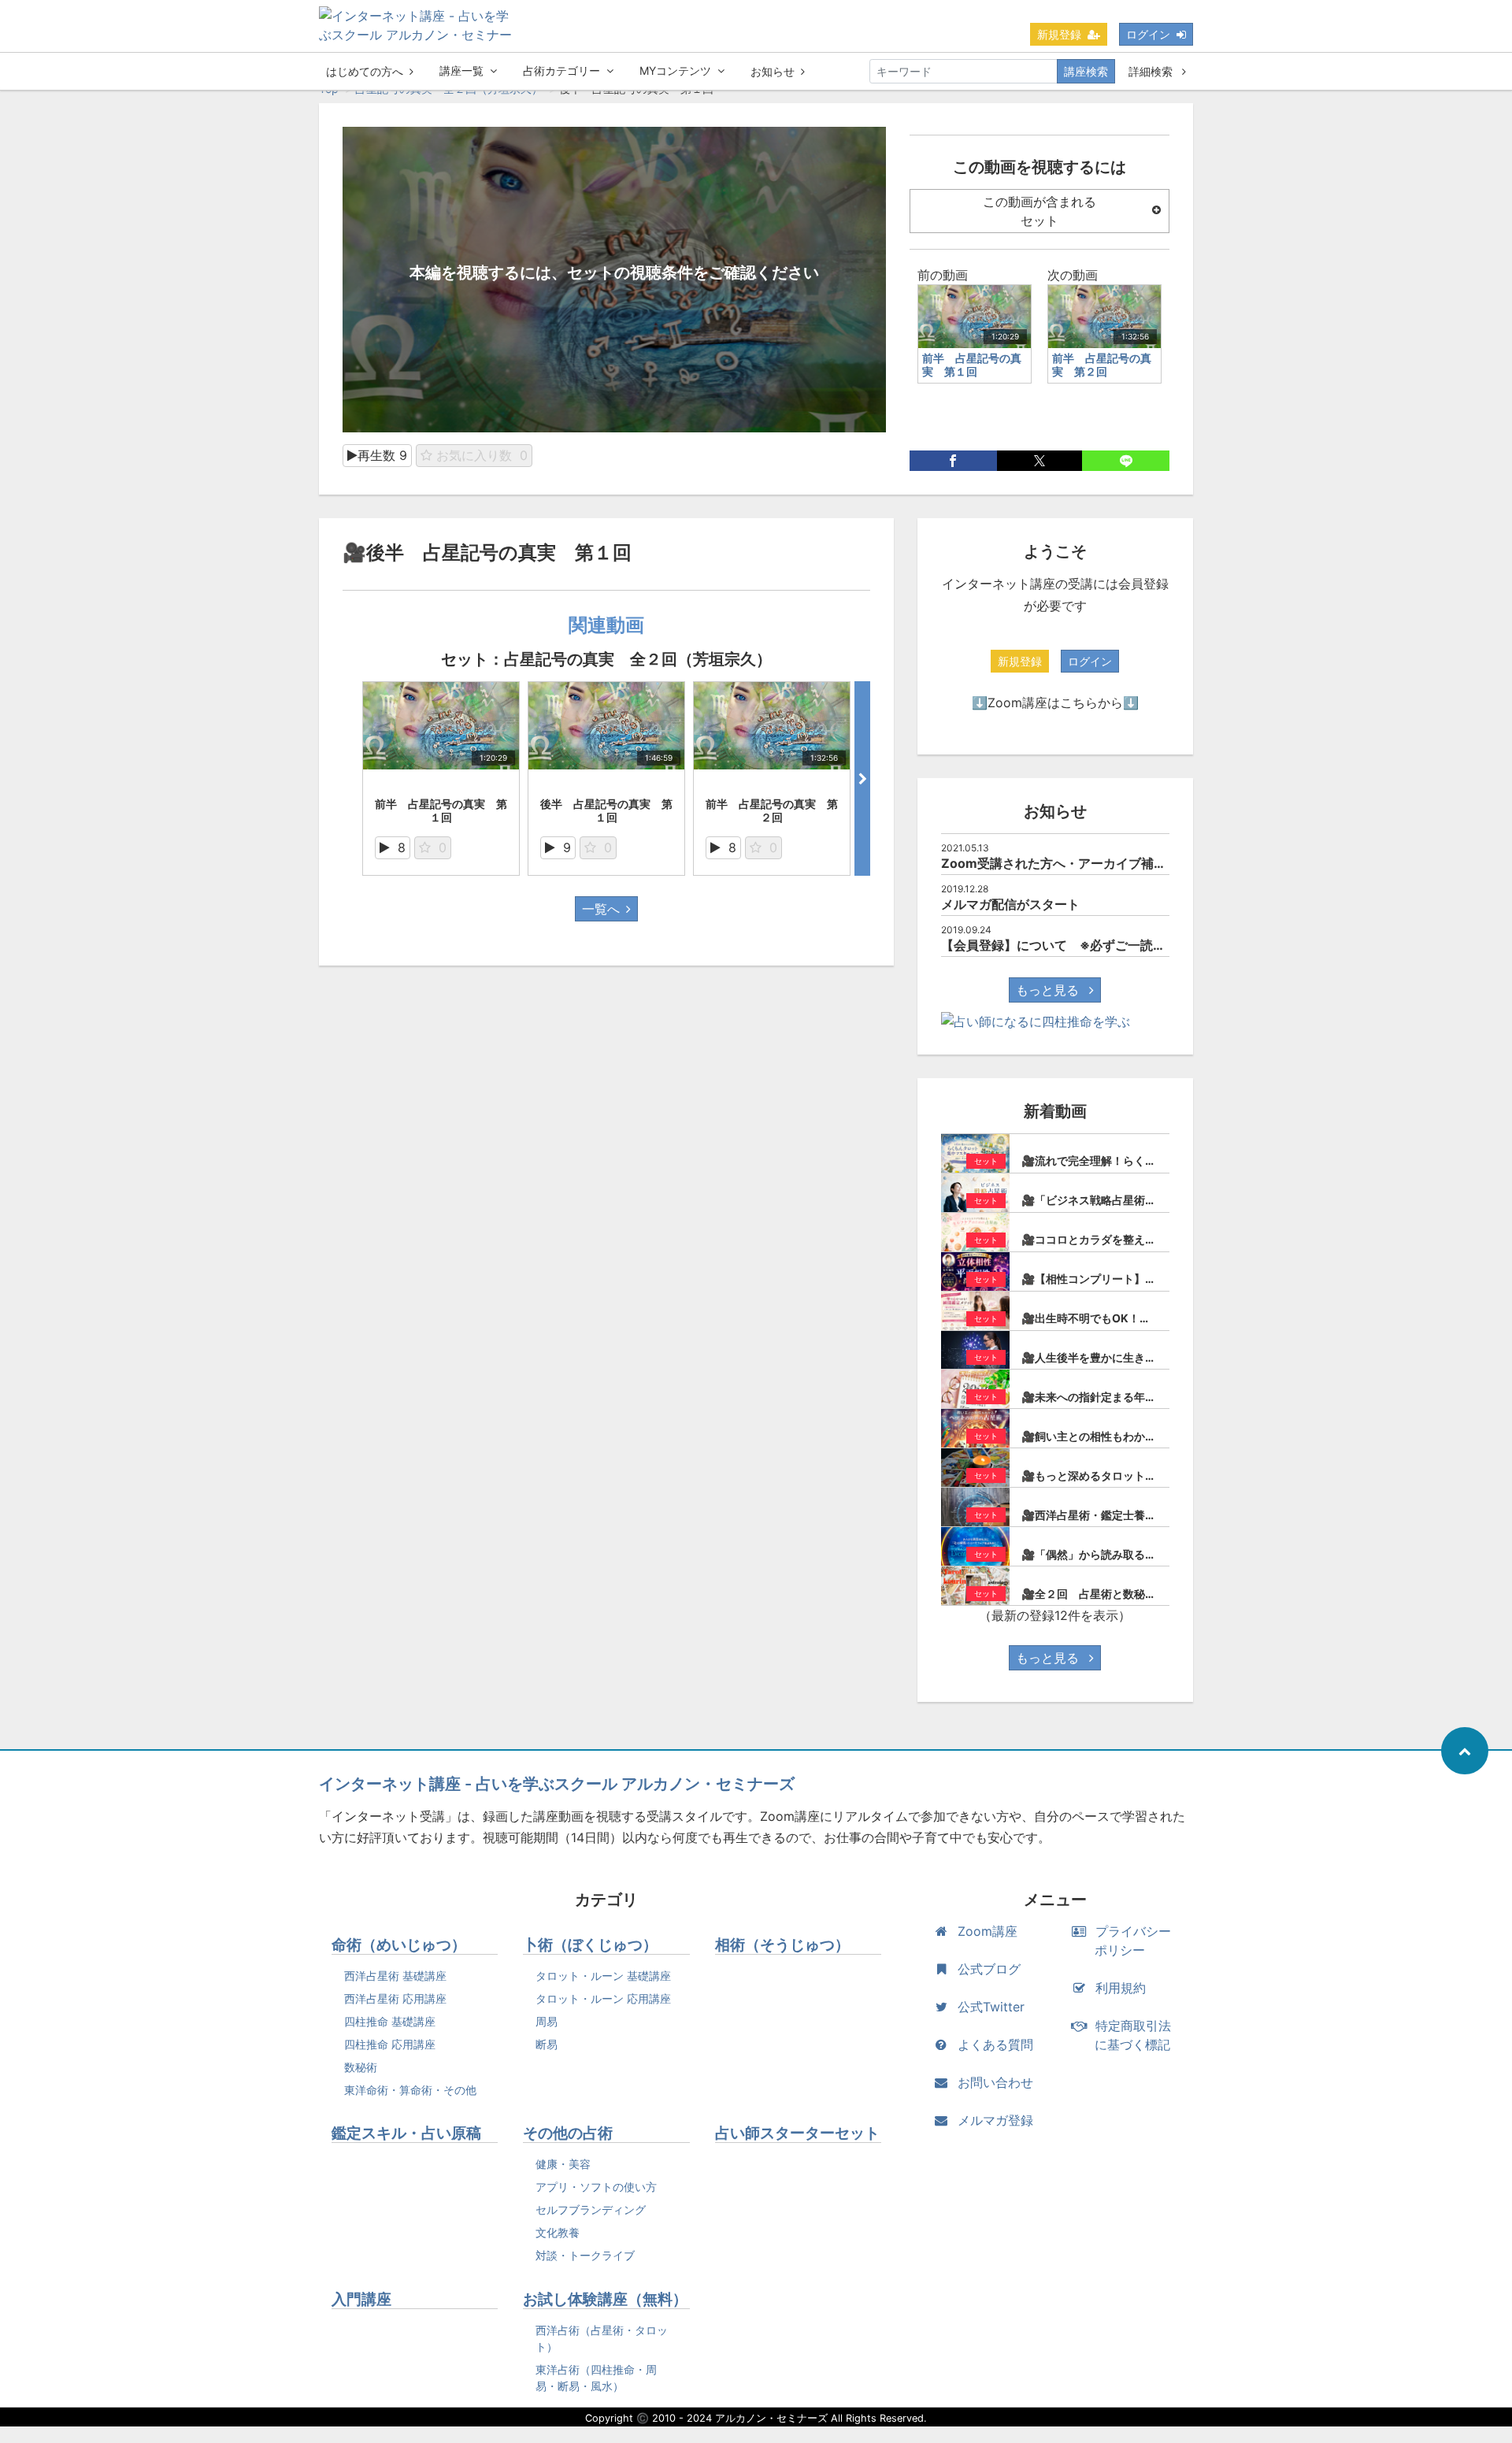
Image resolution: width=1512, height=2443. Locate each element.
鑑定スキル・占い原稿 (406, 2133)
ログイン (1148, 34)
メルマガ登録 (995, 2120)
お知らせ (773, 71)
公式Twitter (991, 2007)
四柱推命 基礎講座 (390, 2021)
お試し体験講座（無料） (605, 2299)
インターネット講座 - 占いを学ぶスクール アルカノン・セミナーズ (557, 1784)
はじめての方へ (365, 71)
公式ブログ (989, 1969)
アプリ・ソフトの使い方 (596, 2187)
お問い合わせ (995, 2082)
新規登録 (1059, 34)
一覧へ (601, 909)
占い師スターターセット (797, 2133)
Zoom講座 (988, 1931)
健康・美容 (563, 2164)
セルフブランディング (591, 2209)
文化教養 (558, 2232)
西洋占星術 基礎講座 (395, 1976)
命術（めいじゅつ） (399, 1945)
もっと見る (1049, 990)
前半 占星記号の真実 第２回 (772, 810)
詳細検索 (1152, 71)
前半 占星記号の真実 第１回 (441, 810)
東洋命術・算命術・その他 (410, 2090)
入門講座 (361, 2299)
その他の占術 (568, 2133)
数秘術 (361, 2067)
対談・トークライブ (585, 2255)
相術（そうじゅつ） (782, 1945)
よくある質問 (995, 2044)
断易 (547, 2044)
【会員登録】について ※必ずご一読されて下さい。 (1091, 945)
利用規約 (1121, 1988)
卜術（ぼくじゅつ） (590, 1945)
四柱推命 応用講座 (390, 2044)
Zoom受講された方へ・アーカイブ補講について (1079, 863)
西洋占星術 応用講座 (395, 1998)
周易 (547, 2021)
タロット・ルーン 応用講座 (603, 1998)
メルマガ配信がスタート (1010, 904)
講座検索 (1086, 71)
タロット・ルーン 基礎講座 (603, 1976)
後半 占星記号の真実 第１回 (606, 810)
